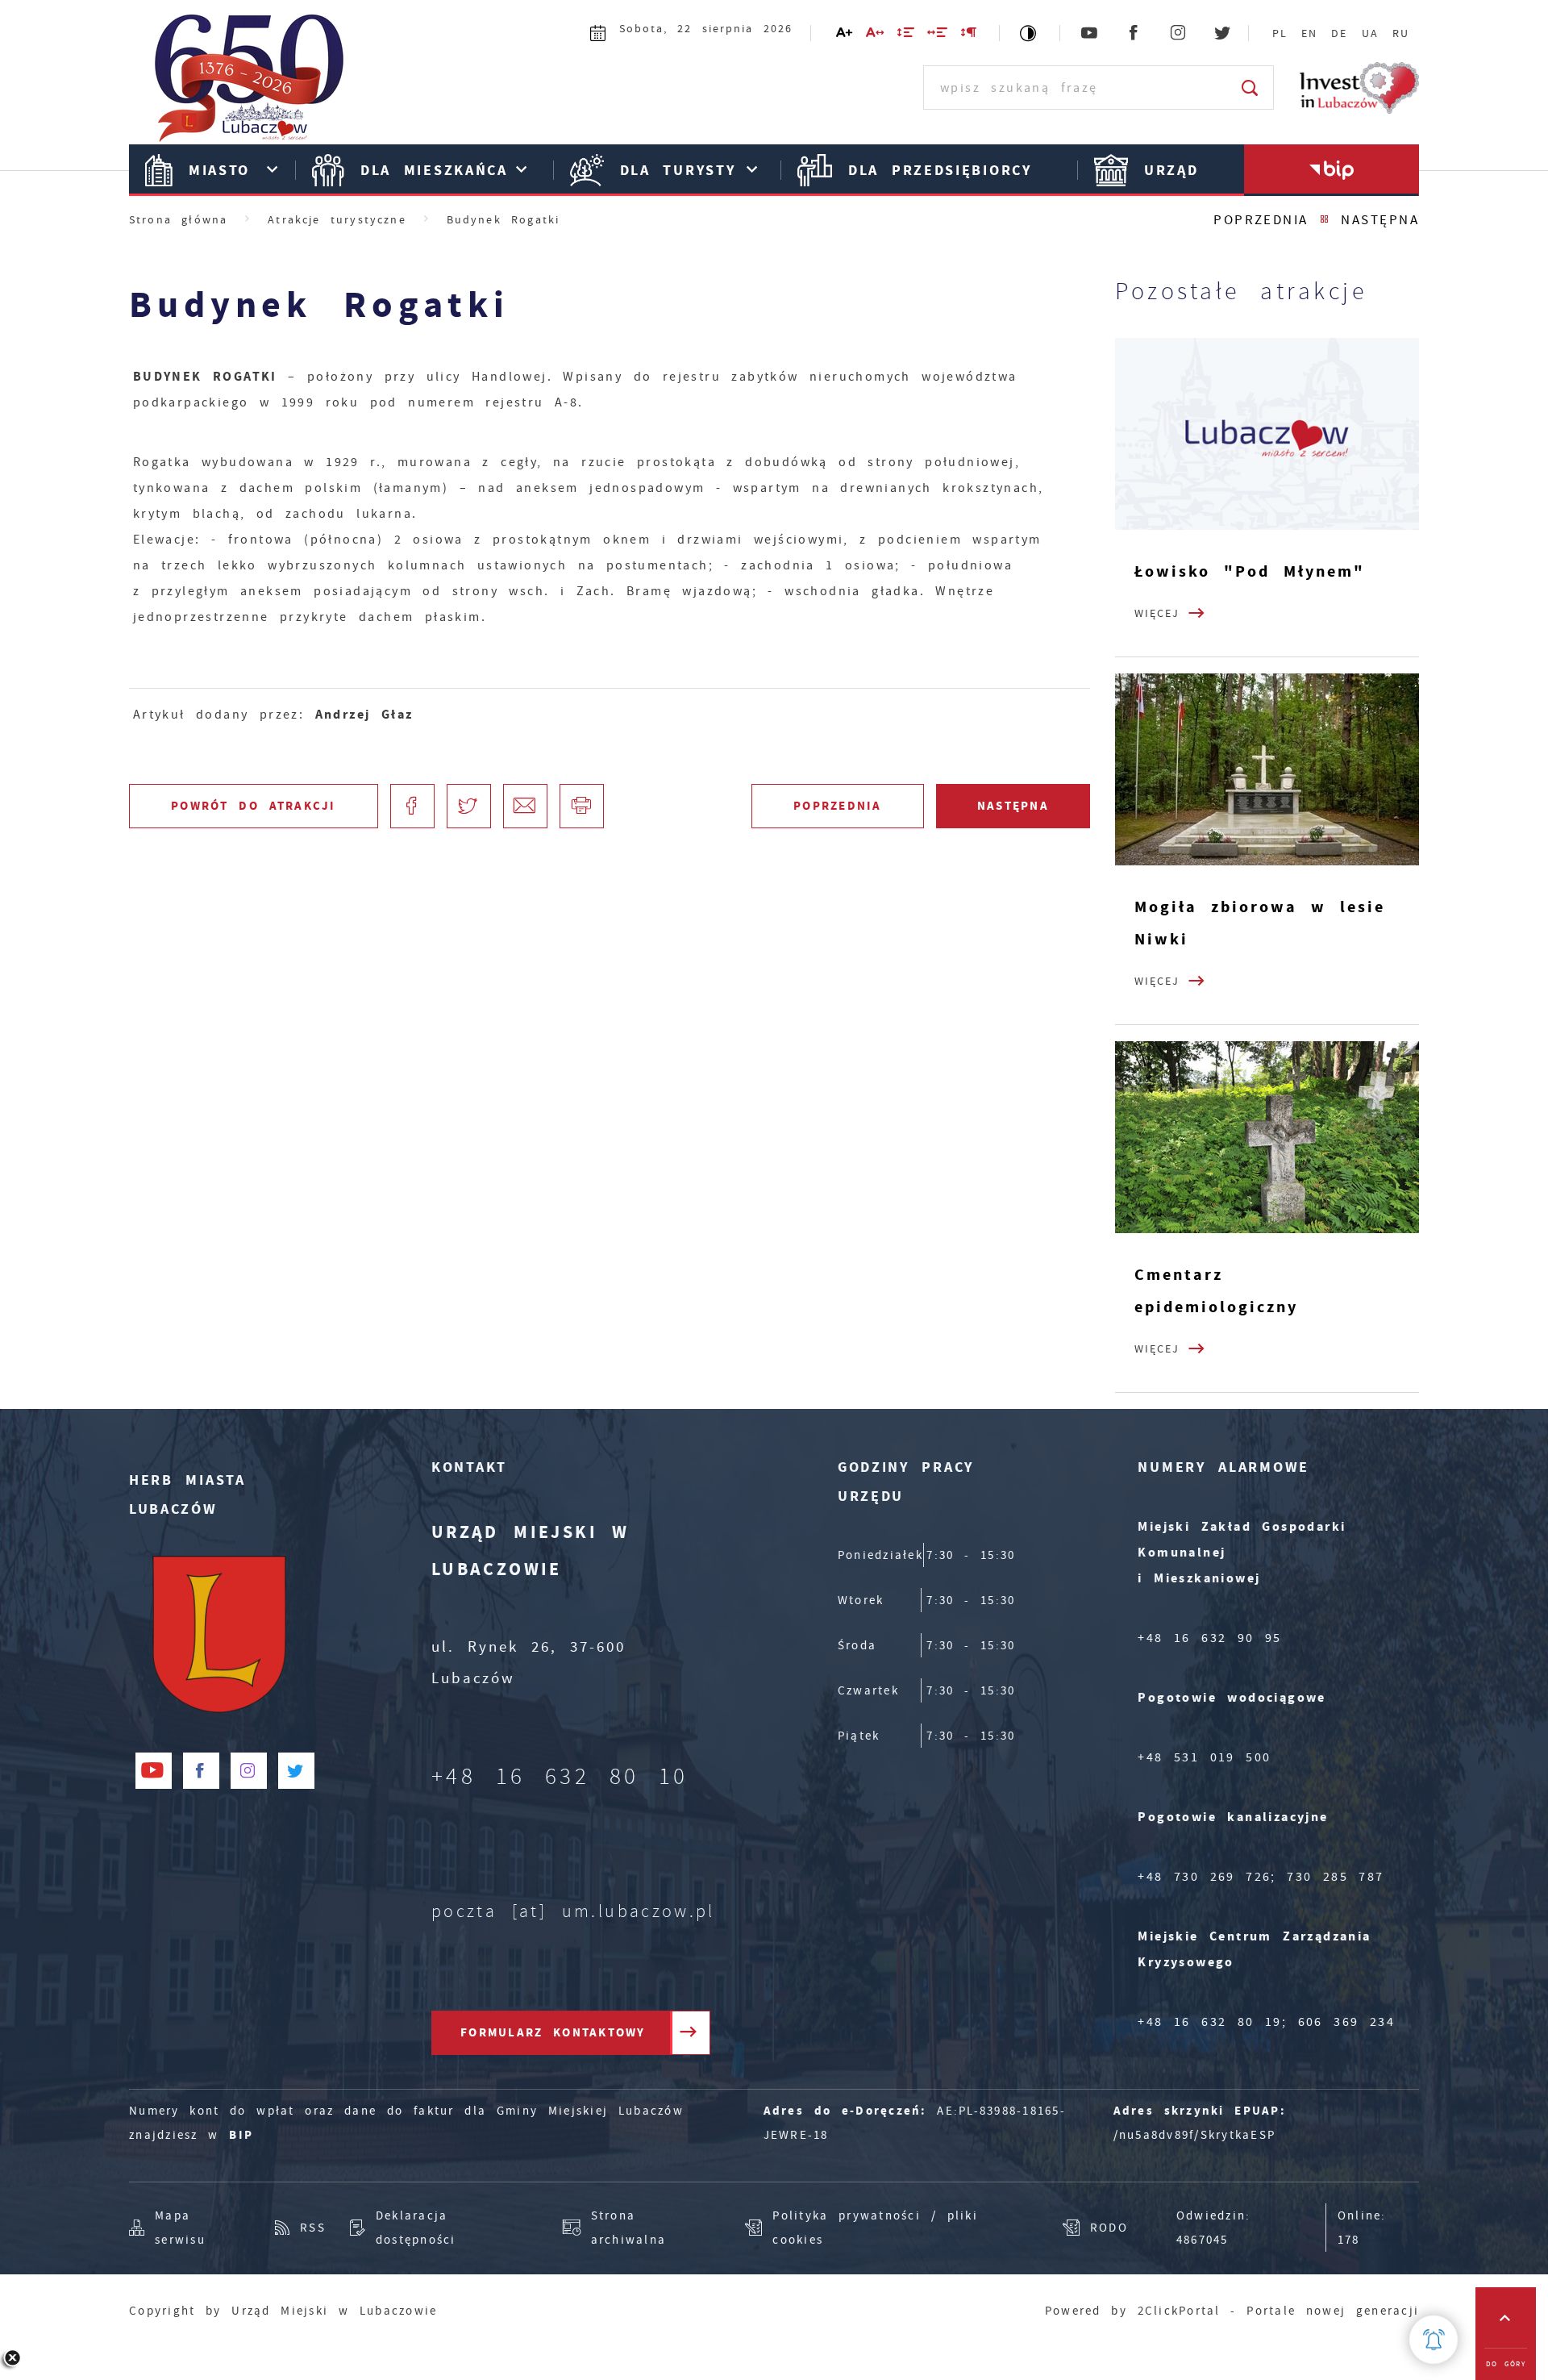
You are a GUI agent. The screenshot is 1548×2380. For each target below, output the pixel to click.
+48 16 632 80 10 (560, 1777)
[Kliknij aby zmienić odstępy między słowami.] (938, 35)
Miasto (219, 170)
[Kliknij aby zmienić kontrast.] (1029, 33)
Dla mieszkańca (434, 170)
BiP (1332, 170)
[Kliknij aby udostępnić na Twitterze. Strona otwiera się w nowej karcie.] (469, 806)
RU (1401, 33)
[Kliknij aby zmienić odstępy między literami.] (876, 35)
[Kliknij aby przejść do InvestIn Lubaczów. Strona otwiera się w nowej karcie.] (1359, 88)
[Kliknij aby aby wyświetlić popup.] (1434, 2340)
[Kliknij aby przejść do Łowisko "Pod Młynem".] (1267, 434)
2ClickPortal (1179, 2311)
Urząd (1171, 170)
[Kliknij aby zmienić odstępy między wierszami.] (907, 35)
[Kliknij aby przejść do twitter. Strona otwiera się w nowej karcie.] (1223, 33)
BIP (241, 2135)
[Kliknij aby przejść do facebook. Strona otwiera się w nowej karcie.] (1135, 33)
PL (1280, 33)
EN (1309, 33)
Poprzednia (1261, 220)
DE (1339, 33)
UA (1370, 33)
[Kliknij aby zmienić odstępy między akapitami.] (969, 35)
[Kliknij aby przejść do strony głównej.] (258, 85)
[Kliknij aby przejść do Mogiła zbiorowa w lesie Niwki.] (1267, 769)
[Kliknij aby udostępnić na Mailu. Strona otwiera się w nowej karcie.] (525, 806)
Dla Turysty (678, 170)
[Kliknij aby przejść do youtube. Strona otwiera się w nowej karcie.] (1090, 33)
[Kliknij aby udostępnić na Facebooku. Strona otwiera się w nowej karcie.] (412, 806)
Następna (1380, 220)
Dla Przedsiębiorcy (940, 170)
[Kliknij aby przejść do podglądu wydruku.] (582, 806)
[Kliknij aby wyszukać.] (1251, 88)
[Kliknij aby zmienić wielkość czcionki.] (845, 35)
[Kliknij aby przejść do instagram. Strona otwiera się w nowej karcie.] (1179, 33)
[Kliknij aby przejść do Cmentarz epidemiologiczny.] (1267, 1137)
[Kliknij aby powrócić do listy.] (1325, 220)
